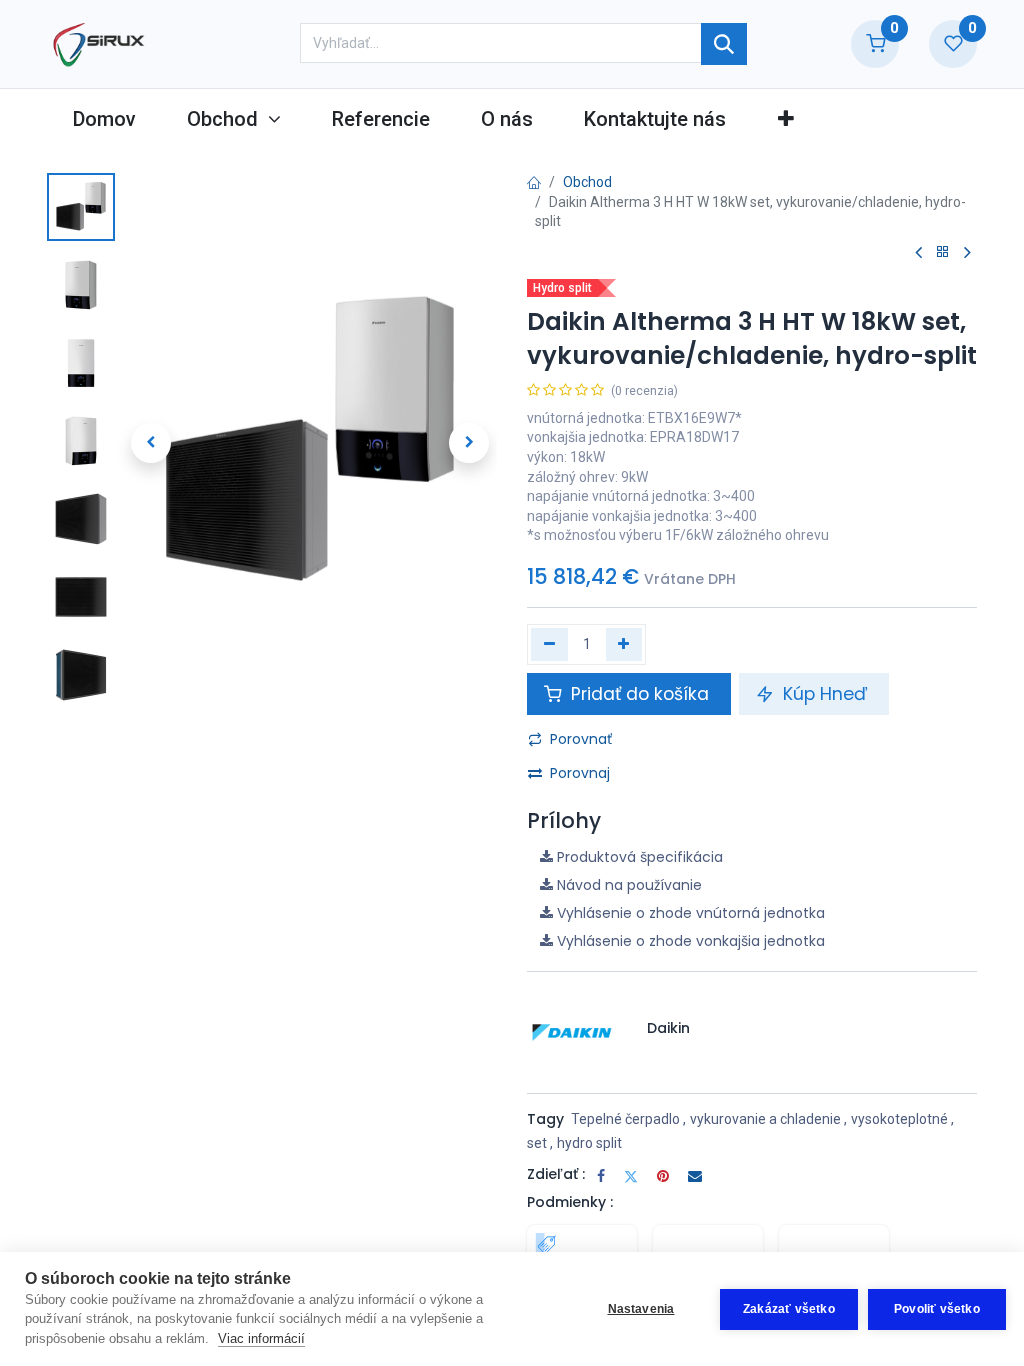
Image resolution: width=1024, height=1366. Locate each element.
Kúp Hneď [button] (825, 694)
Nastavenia (641, 1309)
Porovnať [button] (581, 739)
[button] (785, 119)
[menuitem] (104, 119)
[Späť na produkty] (943, 252)
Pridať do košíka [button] (640, 694)
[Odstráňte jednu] (549, 644)
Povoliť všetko (937, 1309)
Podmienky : (570, 1202)
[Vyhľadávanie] (724, 44)
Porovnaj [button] (580, 773)
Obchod (587, 182)
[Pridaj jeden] (624, 644)
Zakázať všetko (789, 1309)
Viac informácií (261, 1338)
